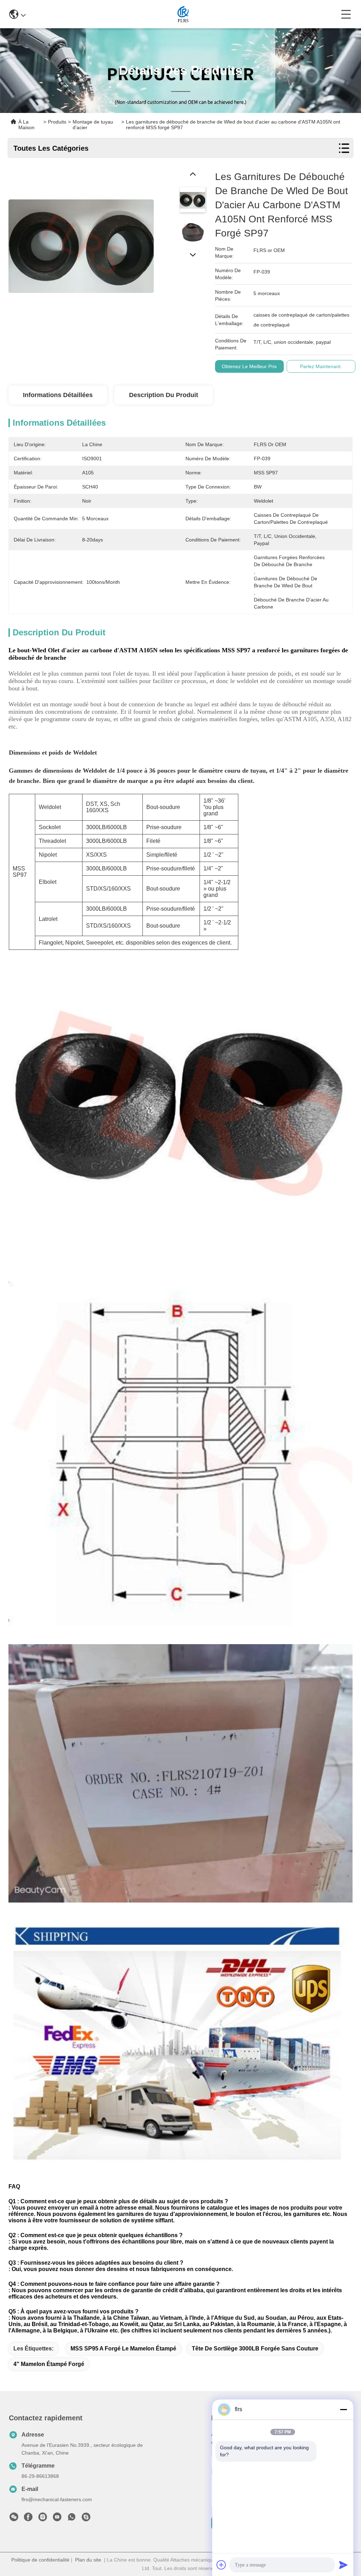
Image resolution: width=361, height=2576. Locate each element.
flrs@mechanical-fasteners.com (57, 2499)
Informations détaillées (58, 395)
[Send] (343, 2565)
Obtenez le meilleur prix (249, 366)
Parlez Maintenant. (321, 366)
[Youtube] (57, 2519)
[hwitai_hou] (86, 2519)
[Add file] (221, 2565)
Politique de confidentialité (40, 2560)
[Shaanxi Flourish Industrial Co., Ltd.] (183, 14)
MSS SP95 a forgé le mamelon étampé (123, 2349)
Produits (57, 122)
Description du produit (164, 395)
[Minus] (343, 2409)
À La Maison (26, 125)
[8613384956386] (72, 2519)
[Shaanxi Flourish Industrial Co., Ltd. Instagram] (43, 2519)
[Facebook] (28, 2519)
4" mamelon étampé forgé (49, 2364)
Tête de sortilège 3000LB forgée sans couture (255, 2349)
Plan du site (88, 2560)
